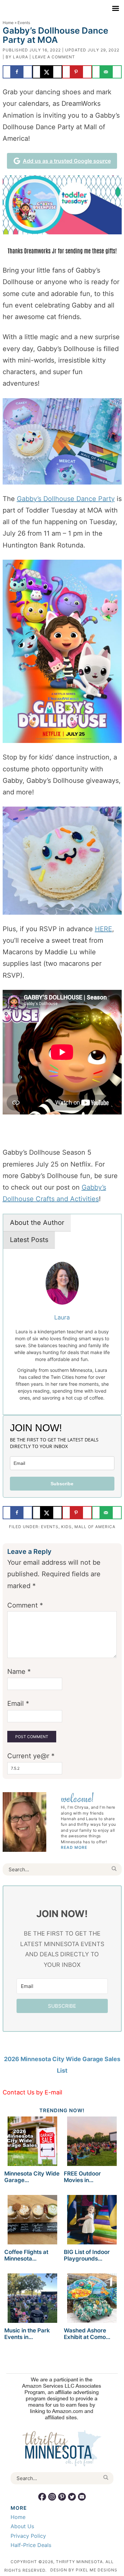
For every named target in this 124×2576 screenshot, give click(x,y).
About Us (22, 2526)
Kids (66, 1527)
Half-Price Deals (31, 2545)
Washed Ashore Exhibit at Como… (87, 2334)
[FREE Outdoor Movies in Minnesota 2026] (92, 2142)
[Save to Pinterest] (77, 72)
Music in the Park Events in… (27, 2334)
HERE (103, 929)
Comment (25, 1605)
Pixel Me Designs (97, 2570)
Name (19, 1672)
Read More (74, 1847)
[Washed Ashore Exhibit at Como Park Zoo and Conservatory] (92, 2299)
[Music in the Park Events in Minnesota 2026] (32, 2299)
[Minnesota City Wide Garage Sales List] (32, 2142)
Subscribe (62, 1484)
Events (50, 1527)
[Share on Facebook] (18, 72)
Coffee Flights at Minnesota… (26, 2255)
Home (8, 23)
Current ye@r (31, 1756)
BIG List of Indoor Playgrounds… (87, 2255)
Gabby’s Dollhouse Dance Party (66, 499)
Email (18, 1703)
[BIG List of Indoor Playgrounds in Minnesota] (92, 2221)
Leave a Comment (54, 57)
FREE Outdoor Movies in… (82, 2177)
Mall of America (95, 1527)
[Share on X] (47, 72)
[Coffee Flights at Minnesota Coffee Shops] (32, 2221)
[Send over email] (107, 72)
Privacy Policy (28, 2536)
